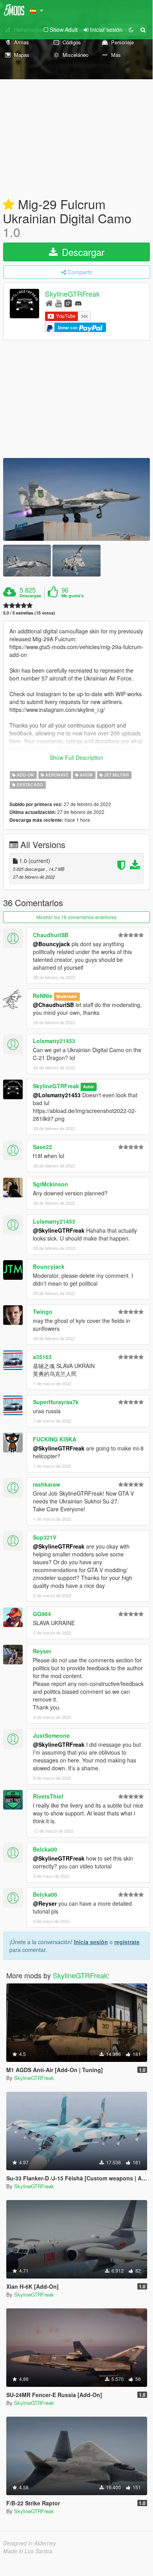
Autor (88, 1086)
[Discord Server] (78, 303)
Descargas (30, 596)
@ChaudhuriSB (53, 1005)
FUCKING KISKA (55, 1439)
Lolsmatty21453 (54, 1041)
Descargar (82, 252)
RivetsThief (48, 1796)
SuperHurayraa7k (56, 1402)
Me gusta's (73, 596)
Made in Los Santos (28, 2551)
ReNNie (43, 996)
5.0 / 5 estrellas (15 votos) (29, 613)
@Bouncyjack (51, 944)
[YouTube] (58, 303)
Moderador (67, 996)
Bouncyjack (49, 1266)
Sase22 (42, 1147)
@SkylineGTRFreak (59, 1230)
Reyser (42, 1651)
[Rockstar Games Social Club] (68, 303)
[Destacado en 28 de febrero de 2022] (9, 205)
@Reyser (45, 1903)
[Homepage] (49, 303)
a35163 (42, 1357)
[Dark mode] (131, 29)
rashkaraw (47, 1484)
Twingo (43, 1312)
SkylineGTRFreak (72, 294)
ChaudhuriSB (51, 935)
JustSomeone (51, 1735)
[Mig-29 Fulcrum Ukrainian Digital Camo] (76, 499)
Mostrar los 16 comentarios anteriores (76, 917)
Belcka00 (45, 1849)
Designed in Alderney (30, 2543)
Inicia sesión (91, 1942)
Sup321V (45, 1537)
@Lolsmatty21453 (57, 1095)
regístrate (127, 1942)
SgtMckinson (50, 1184)
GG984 (42, 1614)
